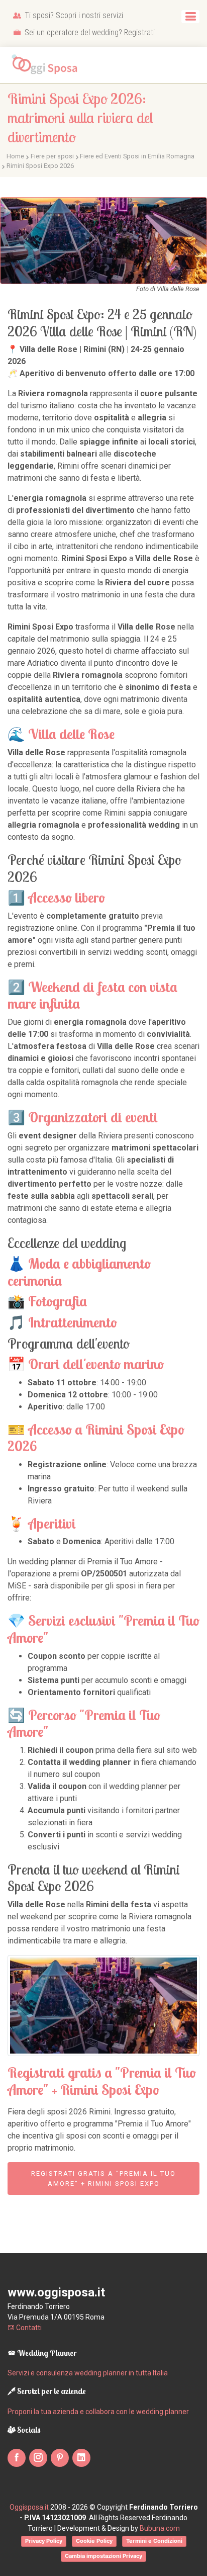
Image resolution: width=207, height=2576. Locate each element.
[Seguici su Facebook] (17, 2458)
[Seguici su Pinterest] (60, 2458)
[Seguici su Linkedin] (81, 2458)
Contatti (28, 2328)
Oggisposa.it (29, 2507)
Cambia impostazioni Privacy (103, 2556)
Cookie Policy (94, 2541)
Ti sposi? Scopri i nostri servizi (73, 15)
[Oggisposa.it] (48, 65)
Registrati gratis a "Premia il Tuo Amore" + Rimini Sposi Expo (103, 2179)
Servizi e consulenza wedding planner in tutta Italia (88, 2373)
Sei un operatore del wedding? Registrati (89, 32)
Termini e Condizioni (154, 2541)
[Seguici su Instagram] (38, 2458)
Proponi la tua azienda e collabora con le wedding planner (98, 2412)
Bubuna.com (160, 2528)
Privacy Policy (44, 2541)
